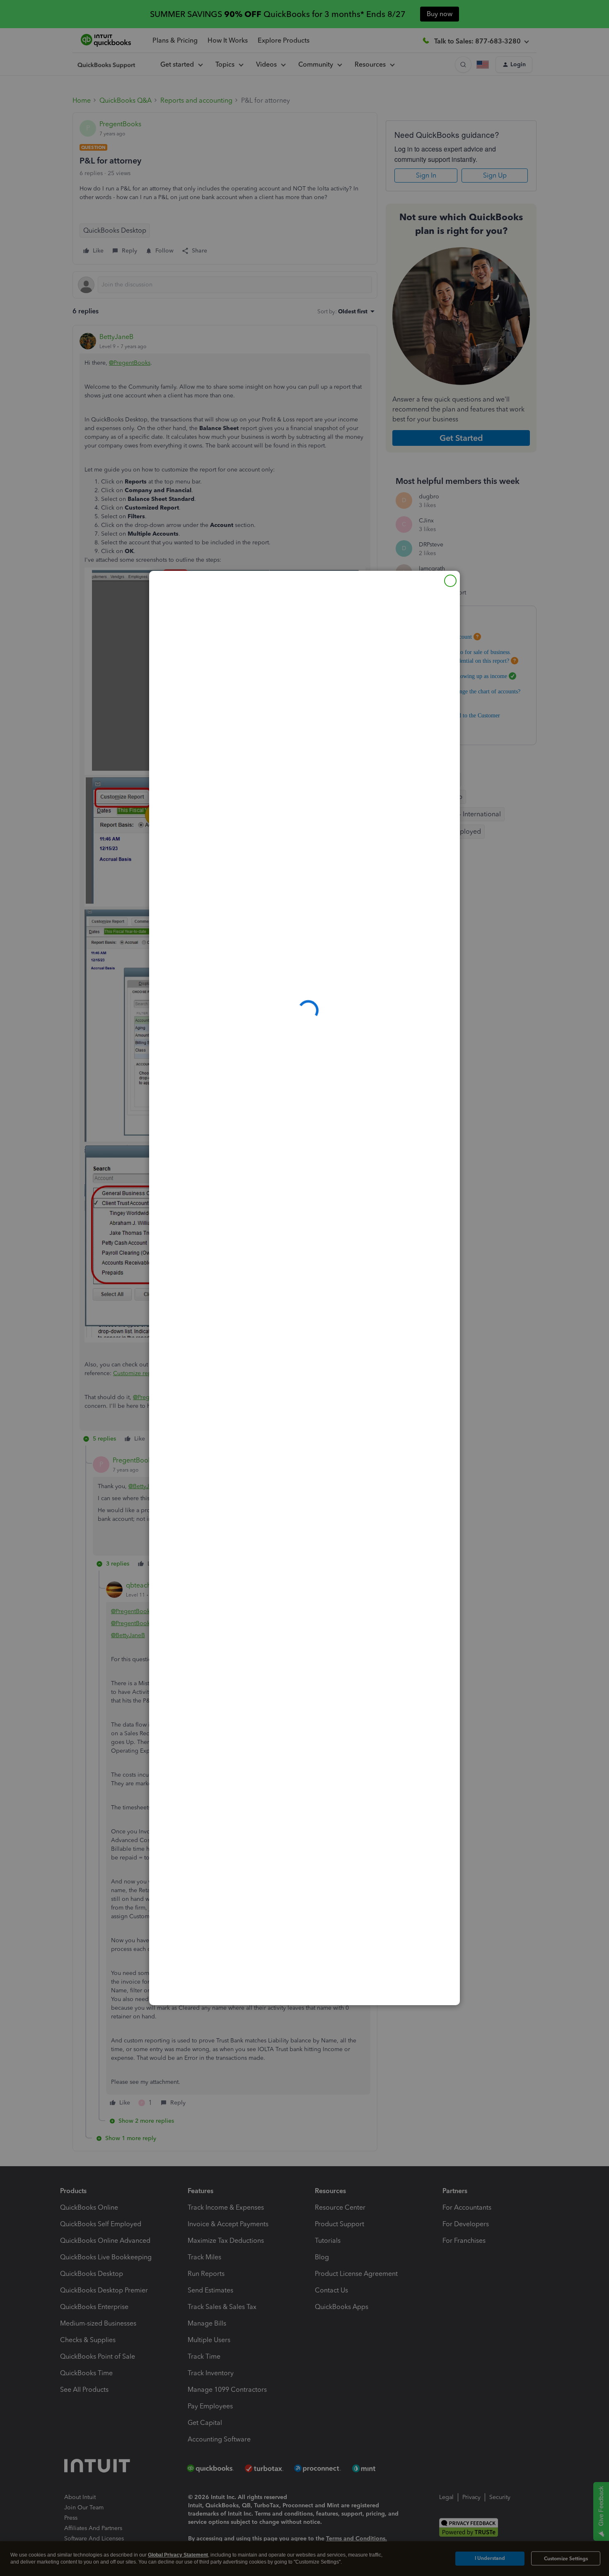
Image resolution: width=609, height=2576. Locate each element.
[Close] (450, 581)
